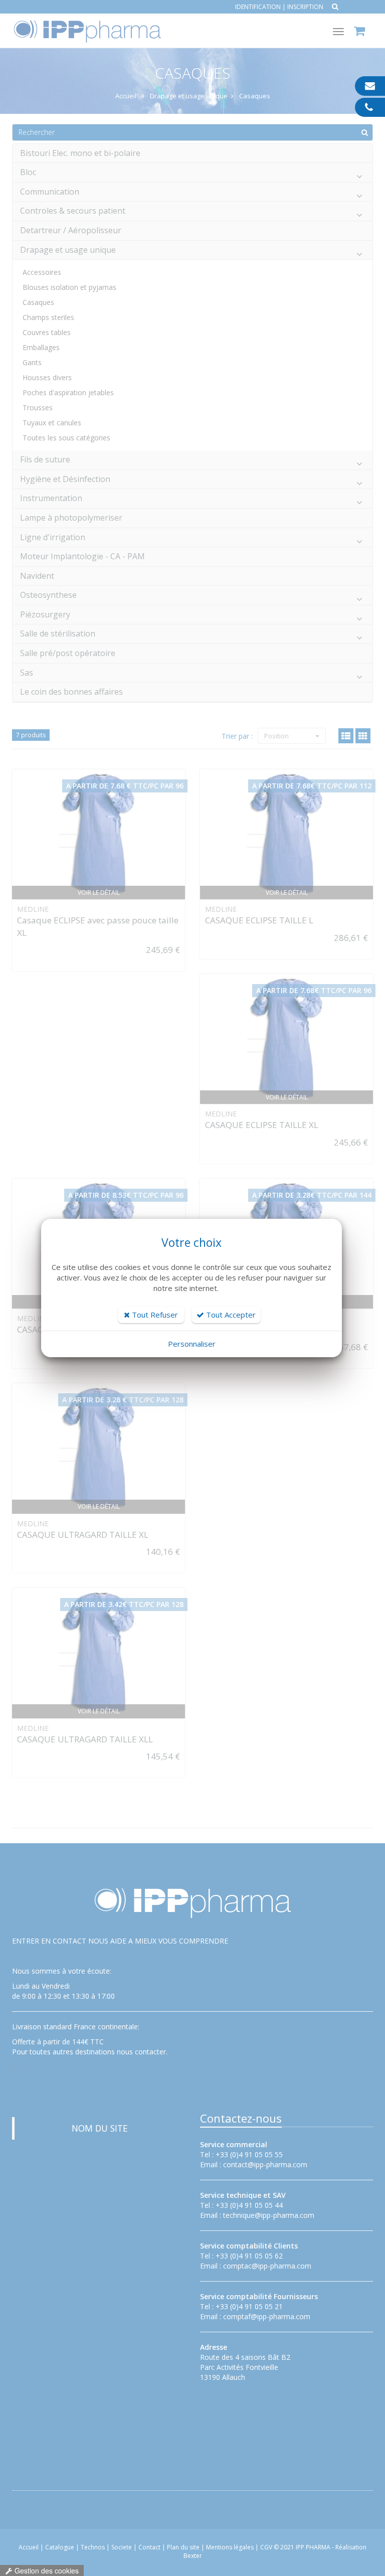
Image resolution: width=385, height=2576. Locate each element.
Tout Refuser (154, 1315)
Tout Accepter (230, 1315)
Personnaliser (192, 1344)
